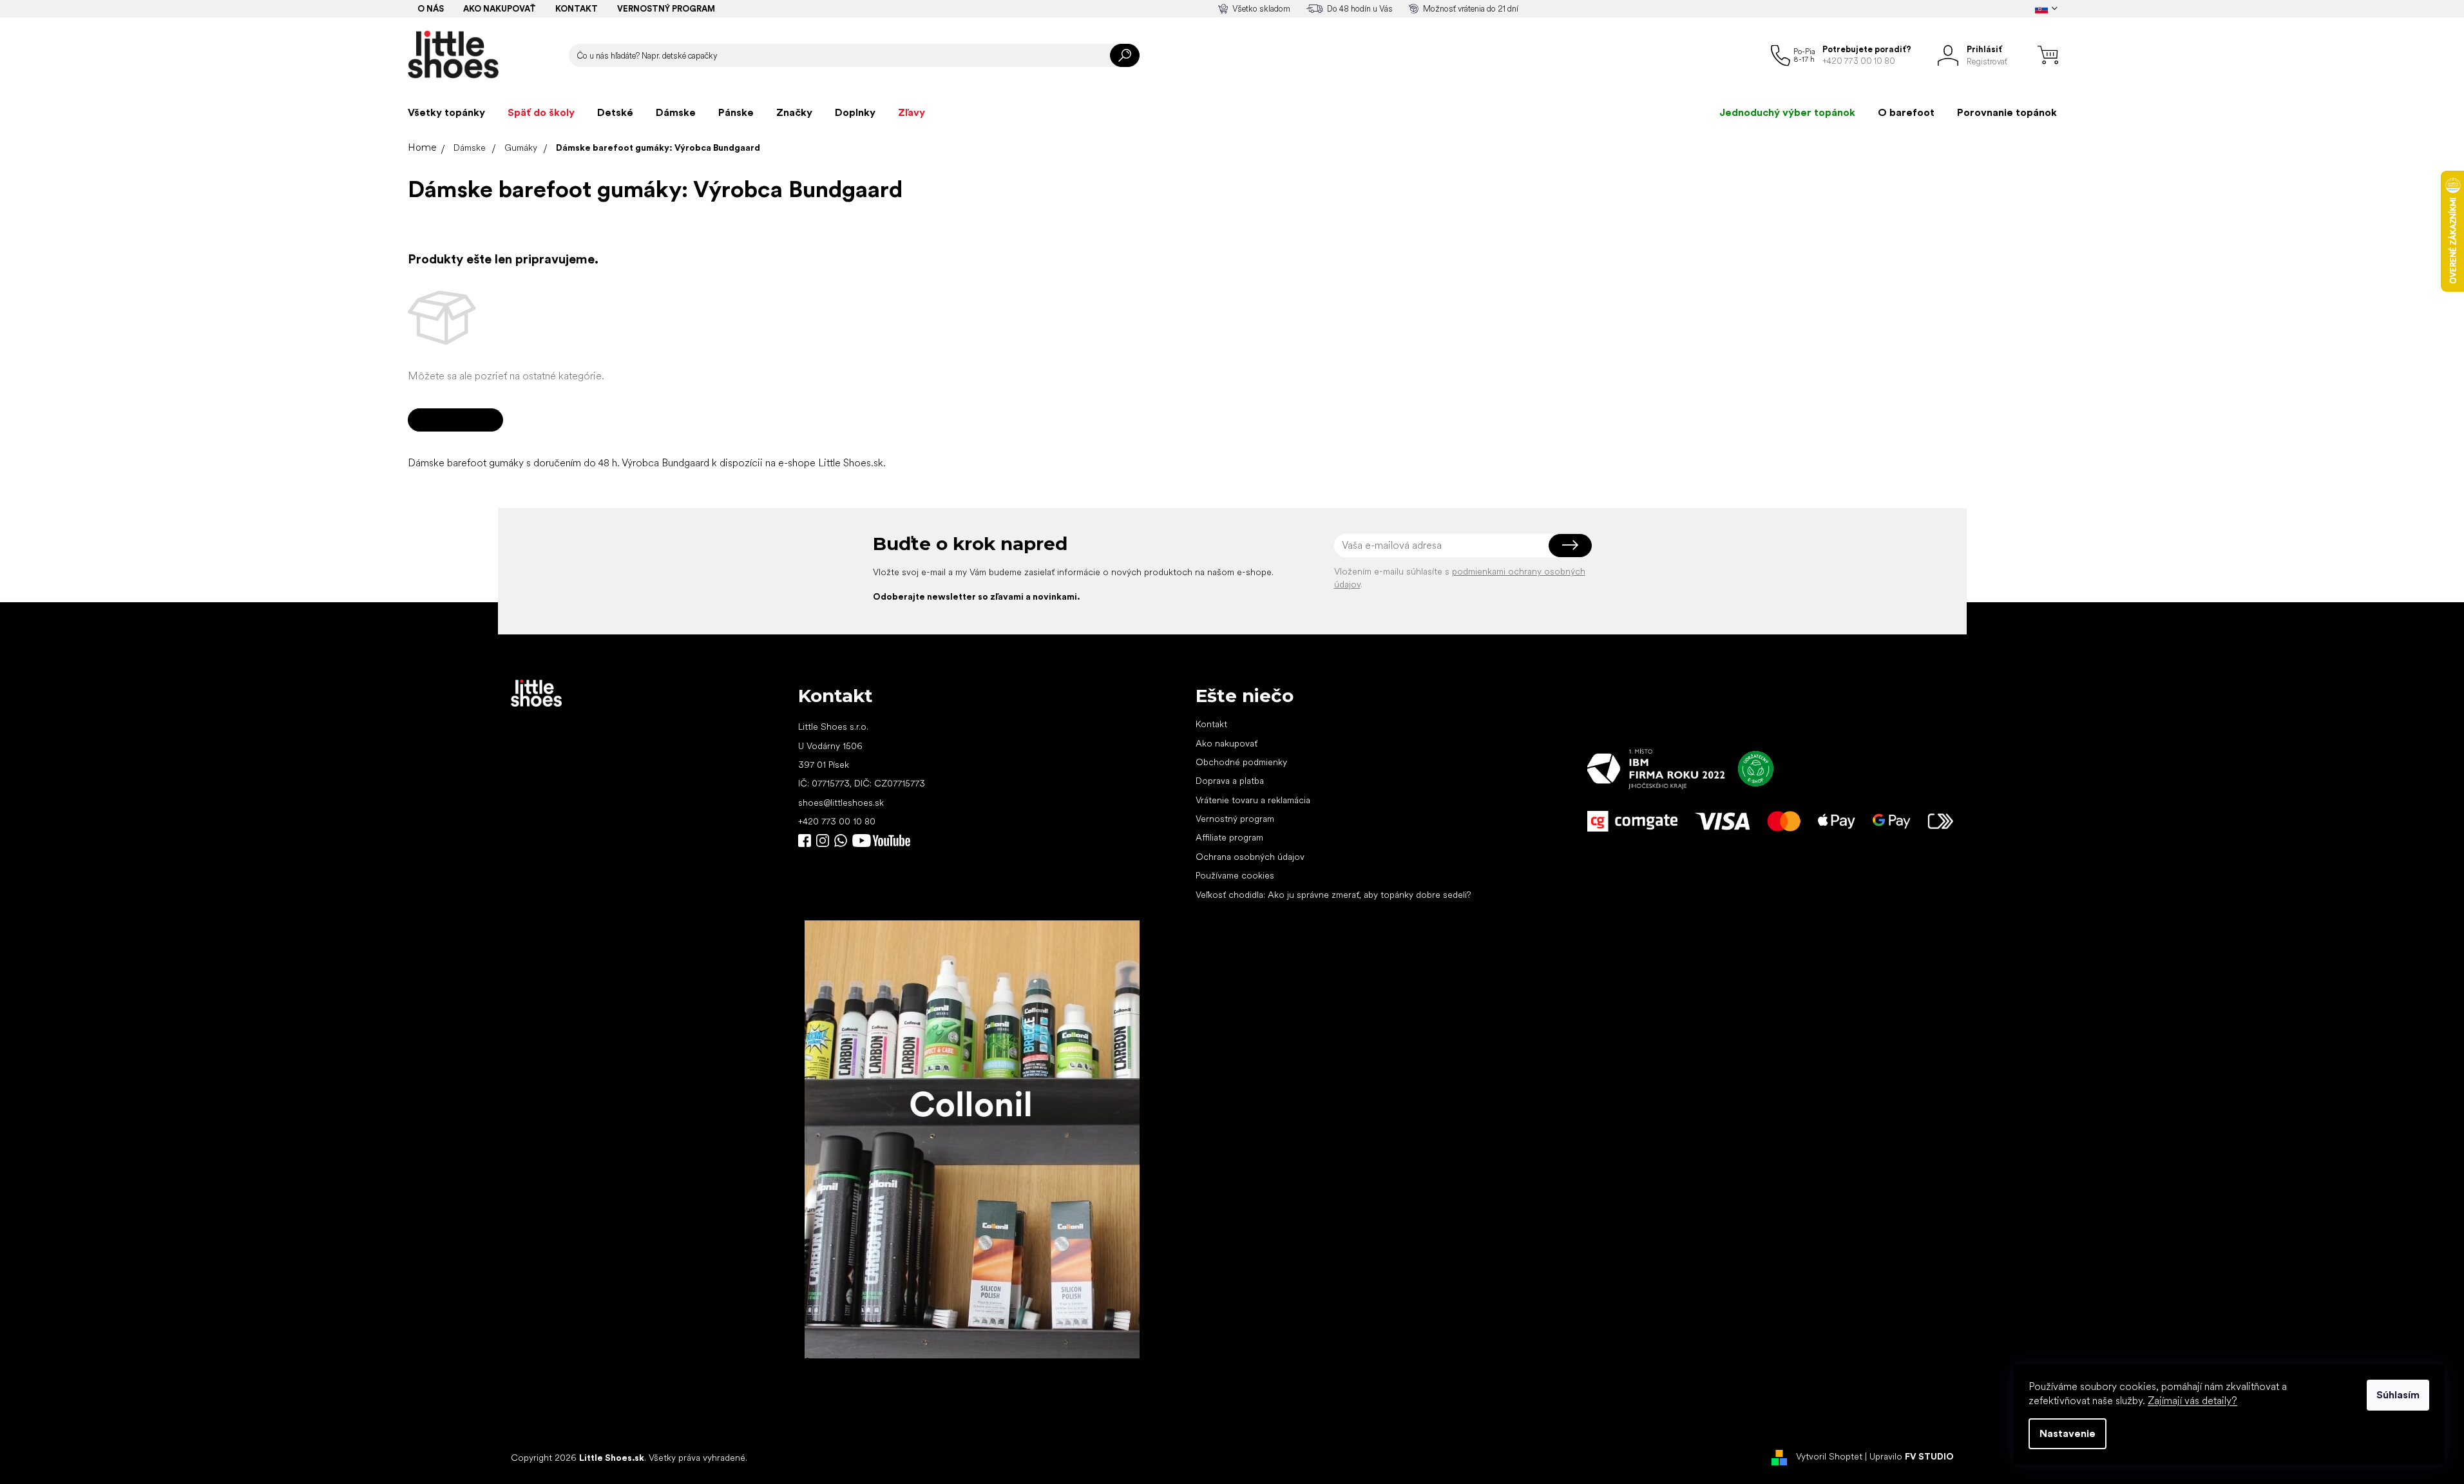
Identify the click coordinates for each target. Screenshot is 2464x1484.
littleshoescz (823, 841)
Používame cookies (1235, 875)
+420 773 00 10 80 (837, 821)
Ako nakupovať (500, 9)
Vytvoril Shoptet (1829, 1457)
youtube (881, 841)
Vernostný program (666, 9)
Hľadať (1125, 55)
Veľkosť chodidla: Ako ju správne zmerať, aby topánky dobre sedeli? (1333, 895)
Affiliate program (1229, 837)
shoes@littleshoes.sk (841, 803)
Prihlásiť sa (1570, 546)
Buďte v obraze (805, 841)
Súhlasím (2398, 1395)
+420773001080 (843, 841)
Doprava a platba (1230, 781)
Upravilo (1912, 1457)
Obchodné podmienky (1241, 762)
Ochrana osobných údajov (1250, 857)
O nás (431, 9)
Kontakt (577, 9)
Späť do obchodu (455, 420)
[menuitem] (446, 113)
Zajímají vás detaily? (2192, 1401)
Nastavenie (2068, 1433)
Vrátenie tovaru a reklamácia (1253, 800)
